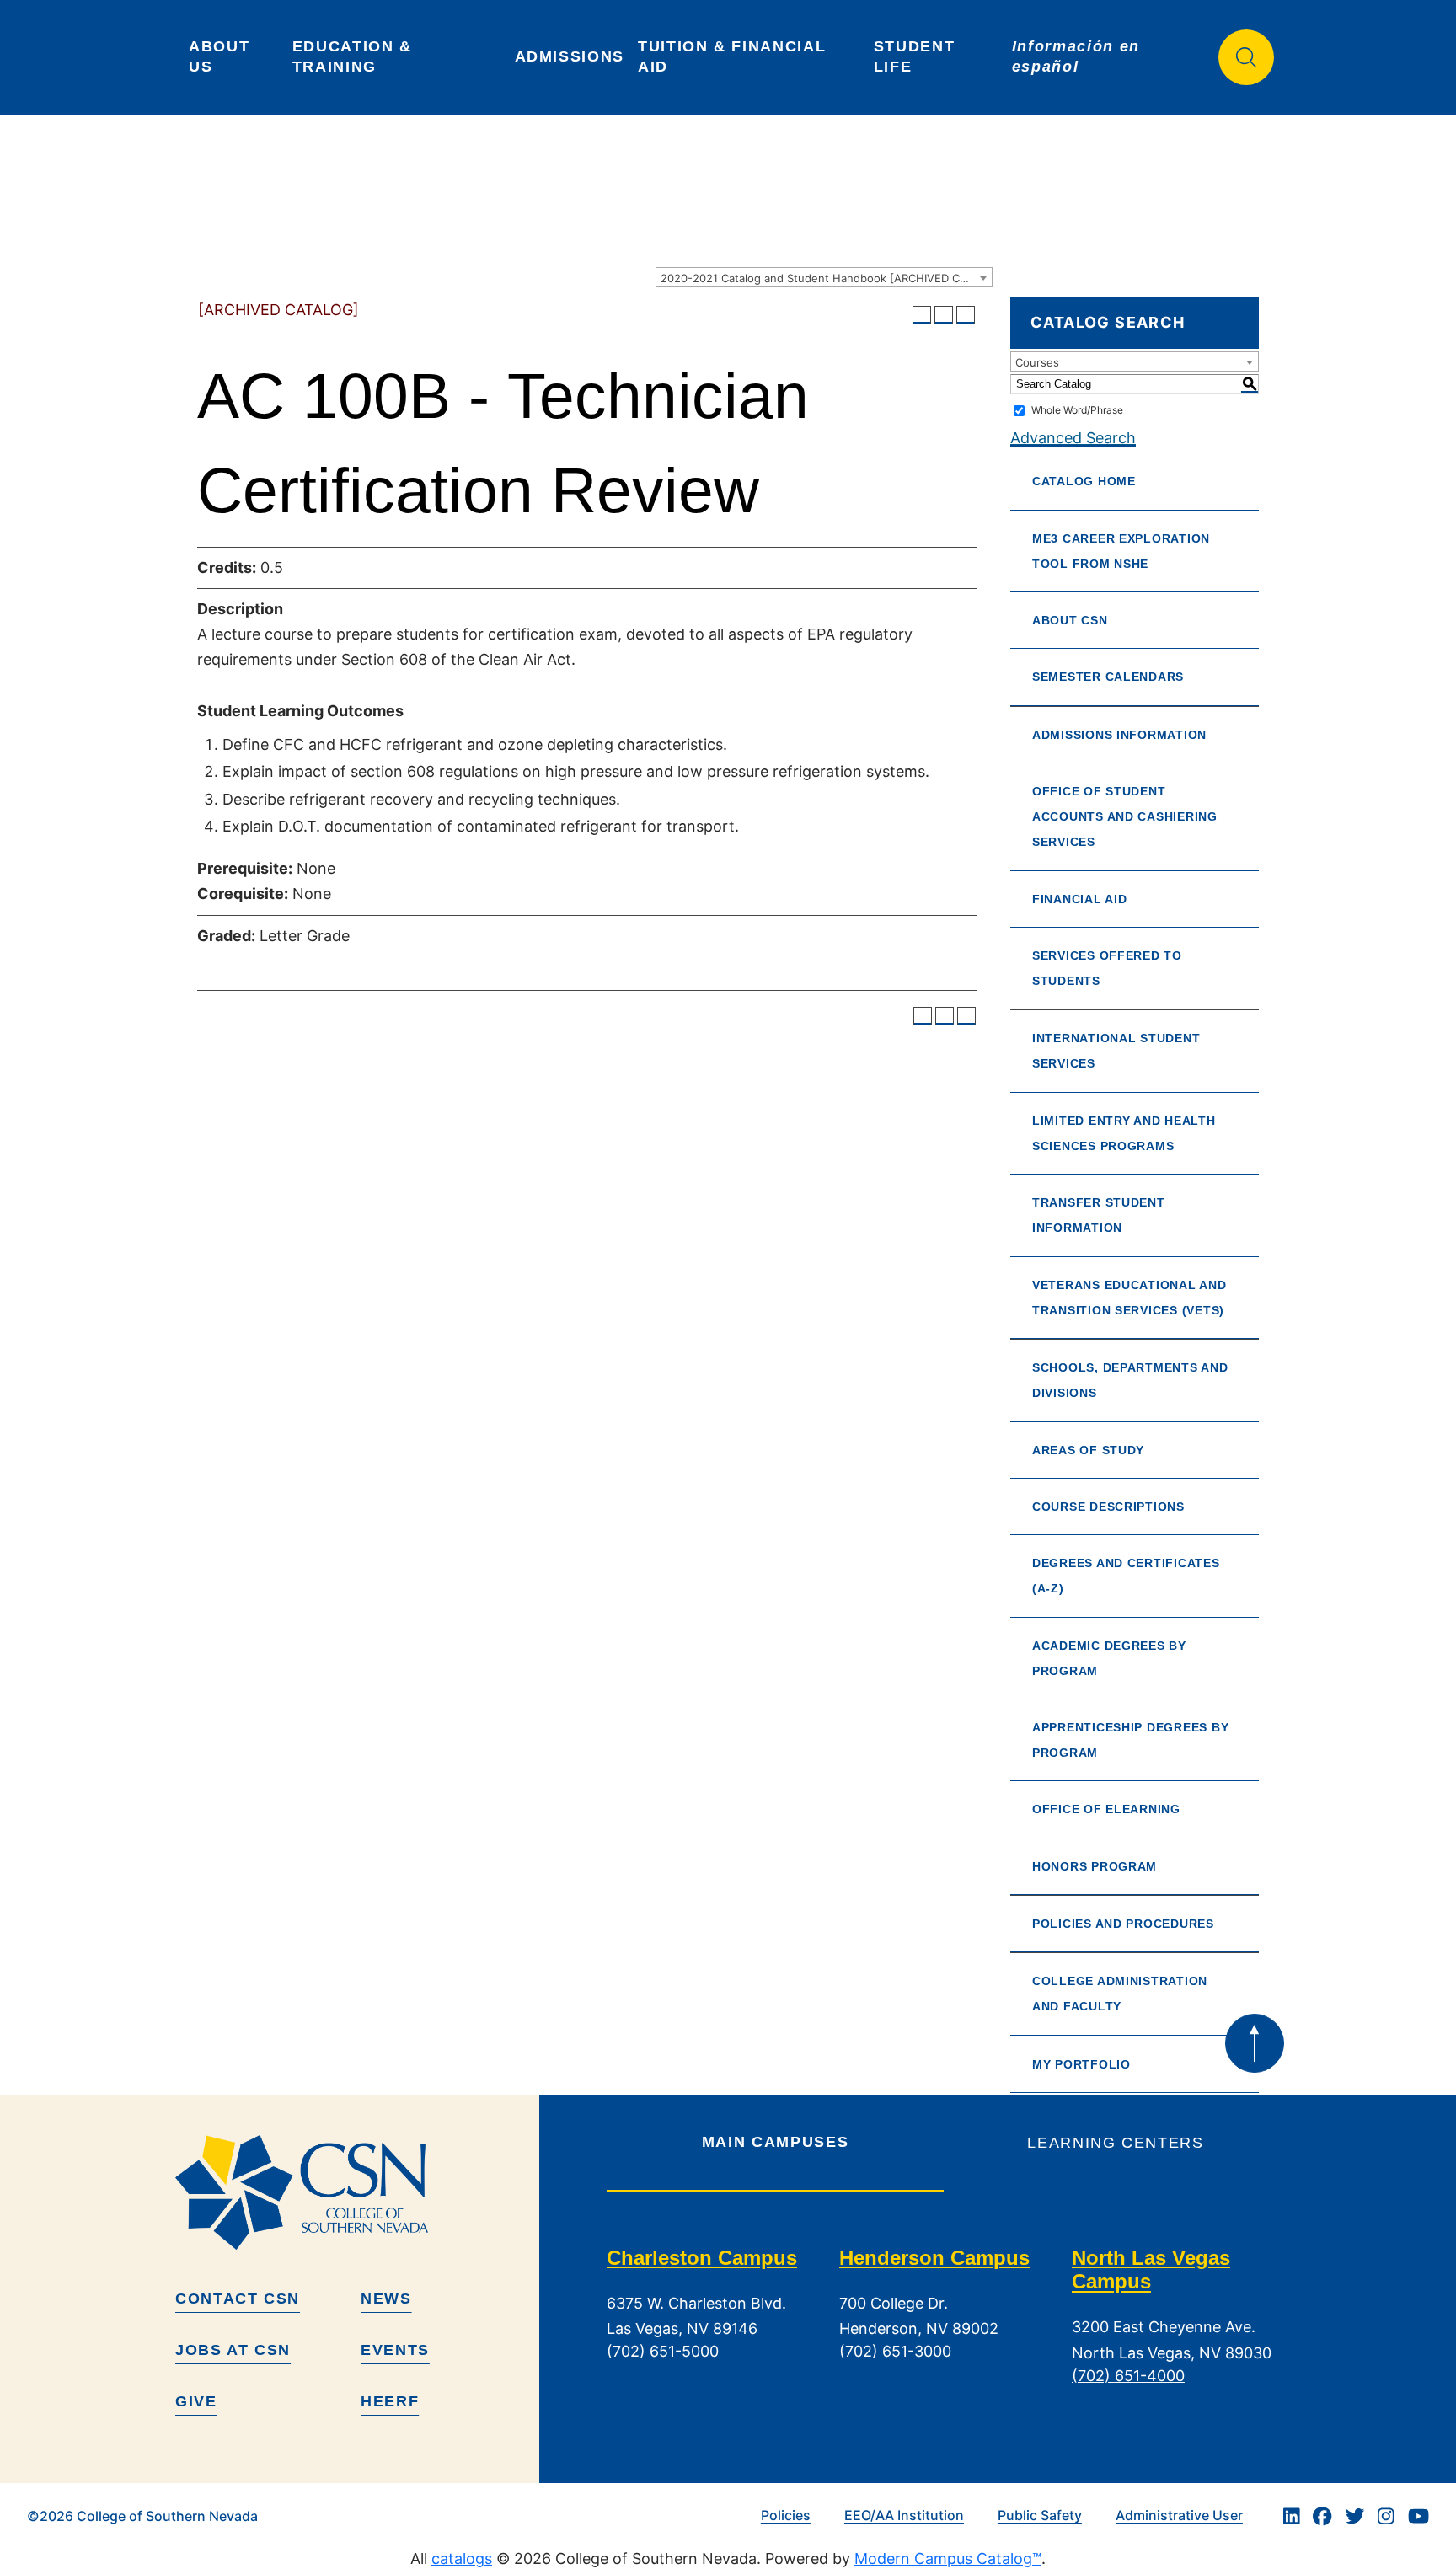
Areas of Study (1088, 1450)
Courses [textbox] (1037, 362)
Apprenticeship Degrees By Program (1130, 1740)
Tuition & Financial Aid (734, 56)
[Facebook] (1322, 2516)
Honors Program (1095, 1866)
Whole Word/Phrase (1077, 410)
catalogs (462, 2558)
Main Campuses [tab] (775, 2142)
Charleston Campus (702, 2258)
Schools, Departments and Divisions (1130, 1380)
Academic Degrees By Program (1109, 1658)
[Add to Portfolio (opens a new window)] (922, 315)
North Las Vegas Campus (1151, 2270)
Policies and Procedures (1123, 1924)
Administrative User (1179, 2515)
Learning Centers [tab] (1115, 2143)
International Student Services (1116, 1051)
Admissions (570, 56)
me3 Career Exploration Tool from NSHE (1121, 551)
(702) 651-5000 (663, 2351)
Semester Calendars (1108, 677)
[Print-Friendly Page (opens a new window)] (944, 315)
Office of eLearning (1106, 1809)
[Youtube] (1419, 2516)
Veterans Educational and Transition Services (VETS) (1129, 1298)
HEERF (390, 2401)
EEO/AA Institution (904, 2515)
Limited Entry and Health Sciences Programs (1124, 1133)
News (386, 2299)
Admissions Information (1119, 735)
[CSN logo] (351, 2192)
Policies (786, 2515)
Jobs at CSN (233, 2350)
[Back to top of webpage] (1255, 2043)
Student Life (917, 56)
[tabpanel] (945, 2330)
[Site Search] (1246, 57)
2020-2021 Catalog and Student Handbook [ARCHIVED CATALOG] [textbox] (826, 278)
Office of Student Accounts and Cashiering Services (1125, 816)
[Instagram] (1386, 2516)
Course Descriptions (1108, 1507)
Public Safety (1040, 2515)
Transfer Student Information (1099, 1215)
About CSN (1070, 620)
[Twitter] (1355, 2516)
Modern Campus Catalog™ (948, 2558)
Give (196, 2401)
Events (395, 2350)
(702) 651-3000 (895, 2351)
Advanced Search (1073, 438)
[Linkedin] (1292, 2516)
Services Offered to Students (1107, 968)
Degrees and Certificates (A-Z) (1126, 1576)
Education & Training (355, 56)
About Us (222, 56)
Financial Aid (1080, 899)
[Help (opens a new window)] (966, 315)
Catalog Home (1084, 481)
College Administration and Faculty (1120, 1994)
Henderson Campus (934, 2258)
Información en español (1079, 56)
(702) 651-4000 (1128, 2376)
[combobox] (824, 277)
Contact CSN (238, 2299)
